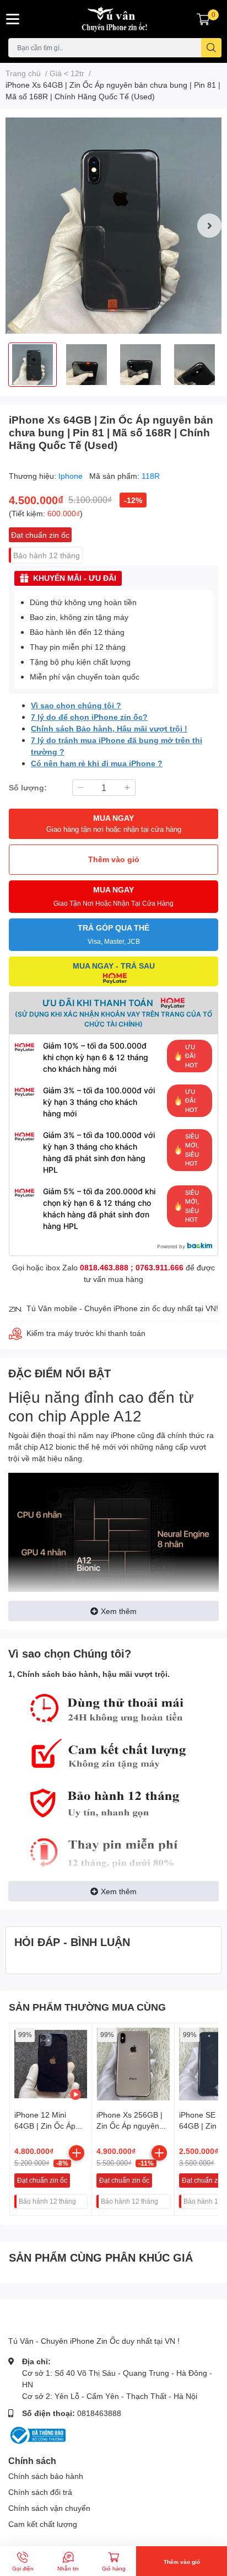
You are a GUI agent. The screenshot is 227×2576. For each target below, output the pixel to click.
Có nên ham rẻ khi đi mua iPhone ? (97, 763)
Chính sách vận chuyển (49, 2508)
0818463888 (99, 2413)
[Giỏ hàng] (203, 19)
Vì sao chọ (51, 705)
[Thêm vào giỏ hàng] (77, 2153)
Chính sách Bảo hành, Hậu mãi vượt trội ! (109, 728)
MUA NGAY (114, 823)
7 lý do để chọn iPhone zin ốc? (89, 717)
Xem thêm (119, 1611)
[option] (113, 226)
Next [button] (209, 226)
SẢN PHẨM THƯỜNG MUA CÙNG (87, 2007)
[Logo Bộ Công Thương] (37, 2434)
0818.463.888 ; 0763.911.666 (132, 1267)
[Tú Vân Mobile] (113, 19)
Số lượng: (28, 787)
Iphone (72, 476)
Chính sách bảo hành (46, 2476)
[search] (211, 48)
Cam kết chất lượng (43, 2524)
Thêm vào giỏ (114, 859)
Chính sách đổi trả (40, 2492)
